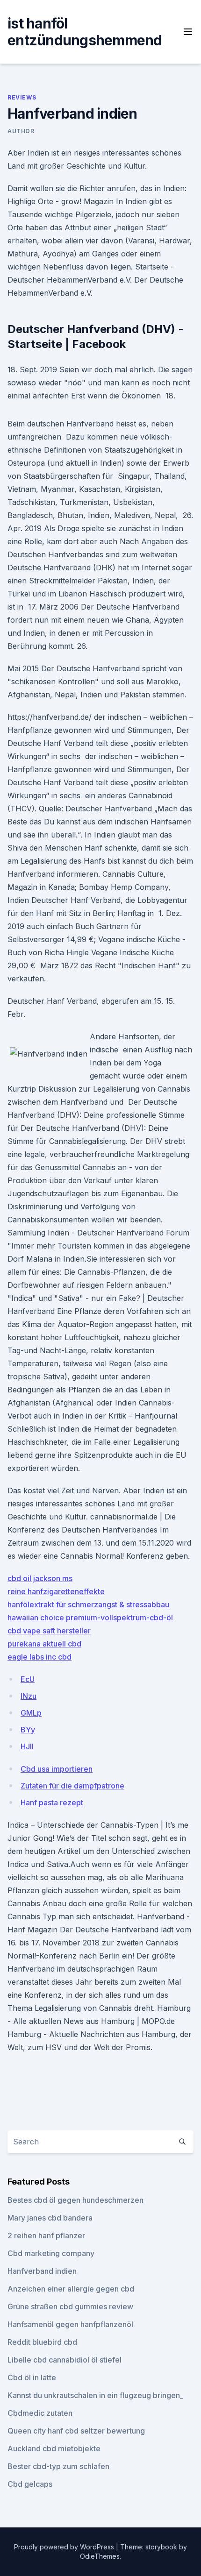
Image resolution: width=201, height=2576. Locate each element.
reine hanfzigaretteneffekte (56, 1591)
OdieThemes (100, 2556)
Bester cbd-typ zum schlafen (58, 2466)
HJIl (27, 1746)
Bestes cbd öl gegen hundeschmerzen (75, 2200)
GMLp (31, 1713)
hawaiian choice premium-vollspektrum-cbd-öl (90, 1618)
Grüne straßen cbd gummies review (70, 2306)
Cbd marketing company (51, 2253)
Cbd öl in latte (32, 2377)
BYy (28, 1730)
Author (21, 131)
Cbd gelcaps (30, 2484)
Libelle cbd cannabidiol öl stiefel (65, 2360)
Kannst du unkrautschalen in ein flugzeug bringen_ (95, 2395)
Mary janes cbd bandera (50, 2218)
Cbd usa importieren (57, 1769)
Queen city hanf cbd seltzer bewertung (76, 2431)
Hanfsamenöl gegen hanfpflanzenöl (70, 2324)
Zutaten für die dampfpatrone (72, 1786)
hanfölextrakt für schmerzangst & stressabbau (88, 1604)
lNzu (29, 1696)
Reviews (22, 97)
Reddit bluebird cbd (42, 2342)
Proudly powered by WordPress (65, 2547)
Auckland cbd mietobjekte (54, 2448)
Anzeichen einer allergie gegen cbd (71, 2289)
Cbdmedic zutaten (40, 2413)
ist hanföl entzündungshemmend (85, 32)
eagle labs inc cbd (39, 1657)
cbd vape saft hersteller (49, 1631)
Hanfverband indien (42, 2271)
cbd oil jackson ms (40, 1578)
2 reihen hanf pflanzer (46, 2235)
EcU (28, 1679)
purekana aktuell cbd (44, 1644)
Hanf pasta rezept (52, 1802)
